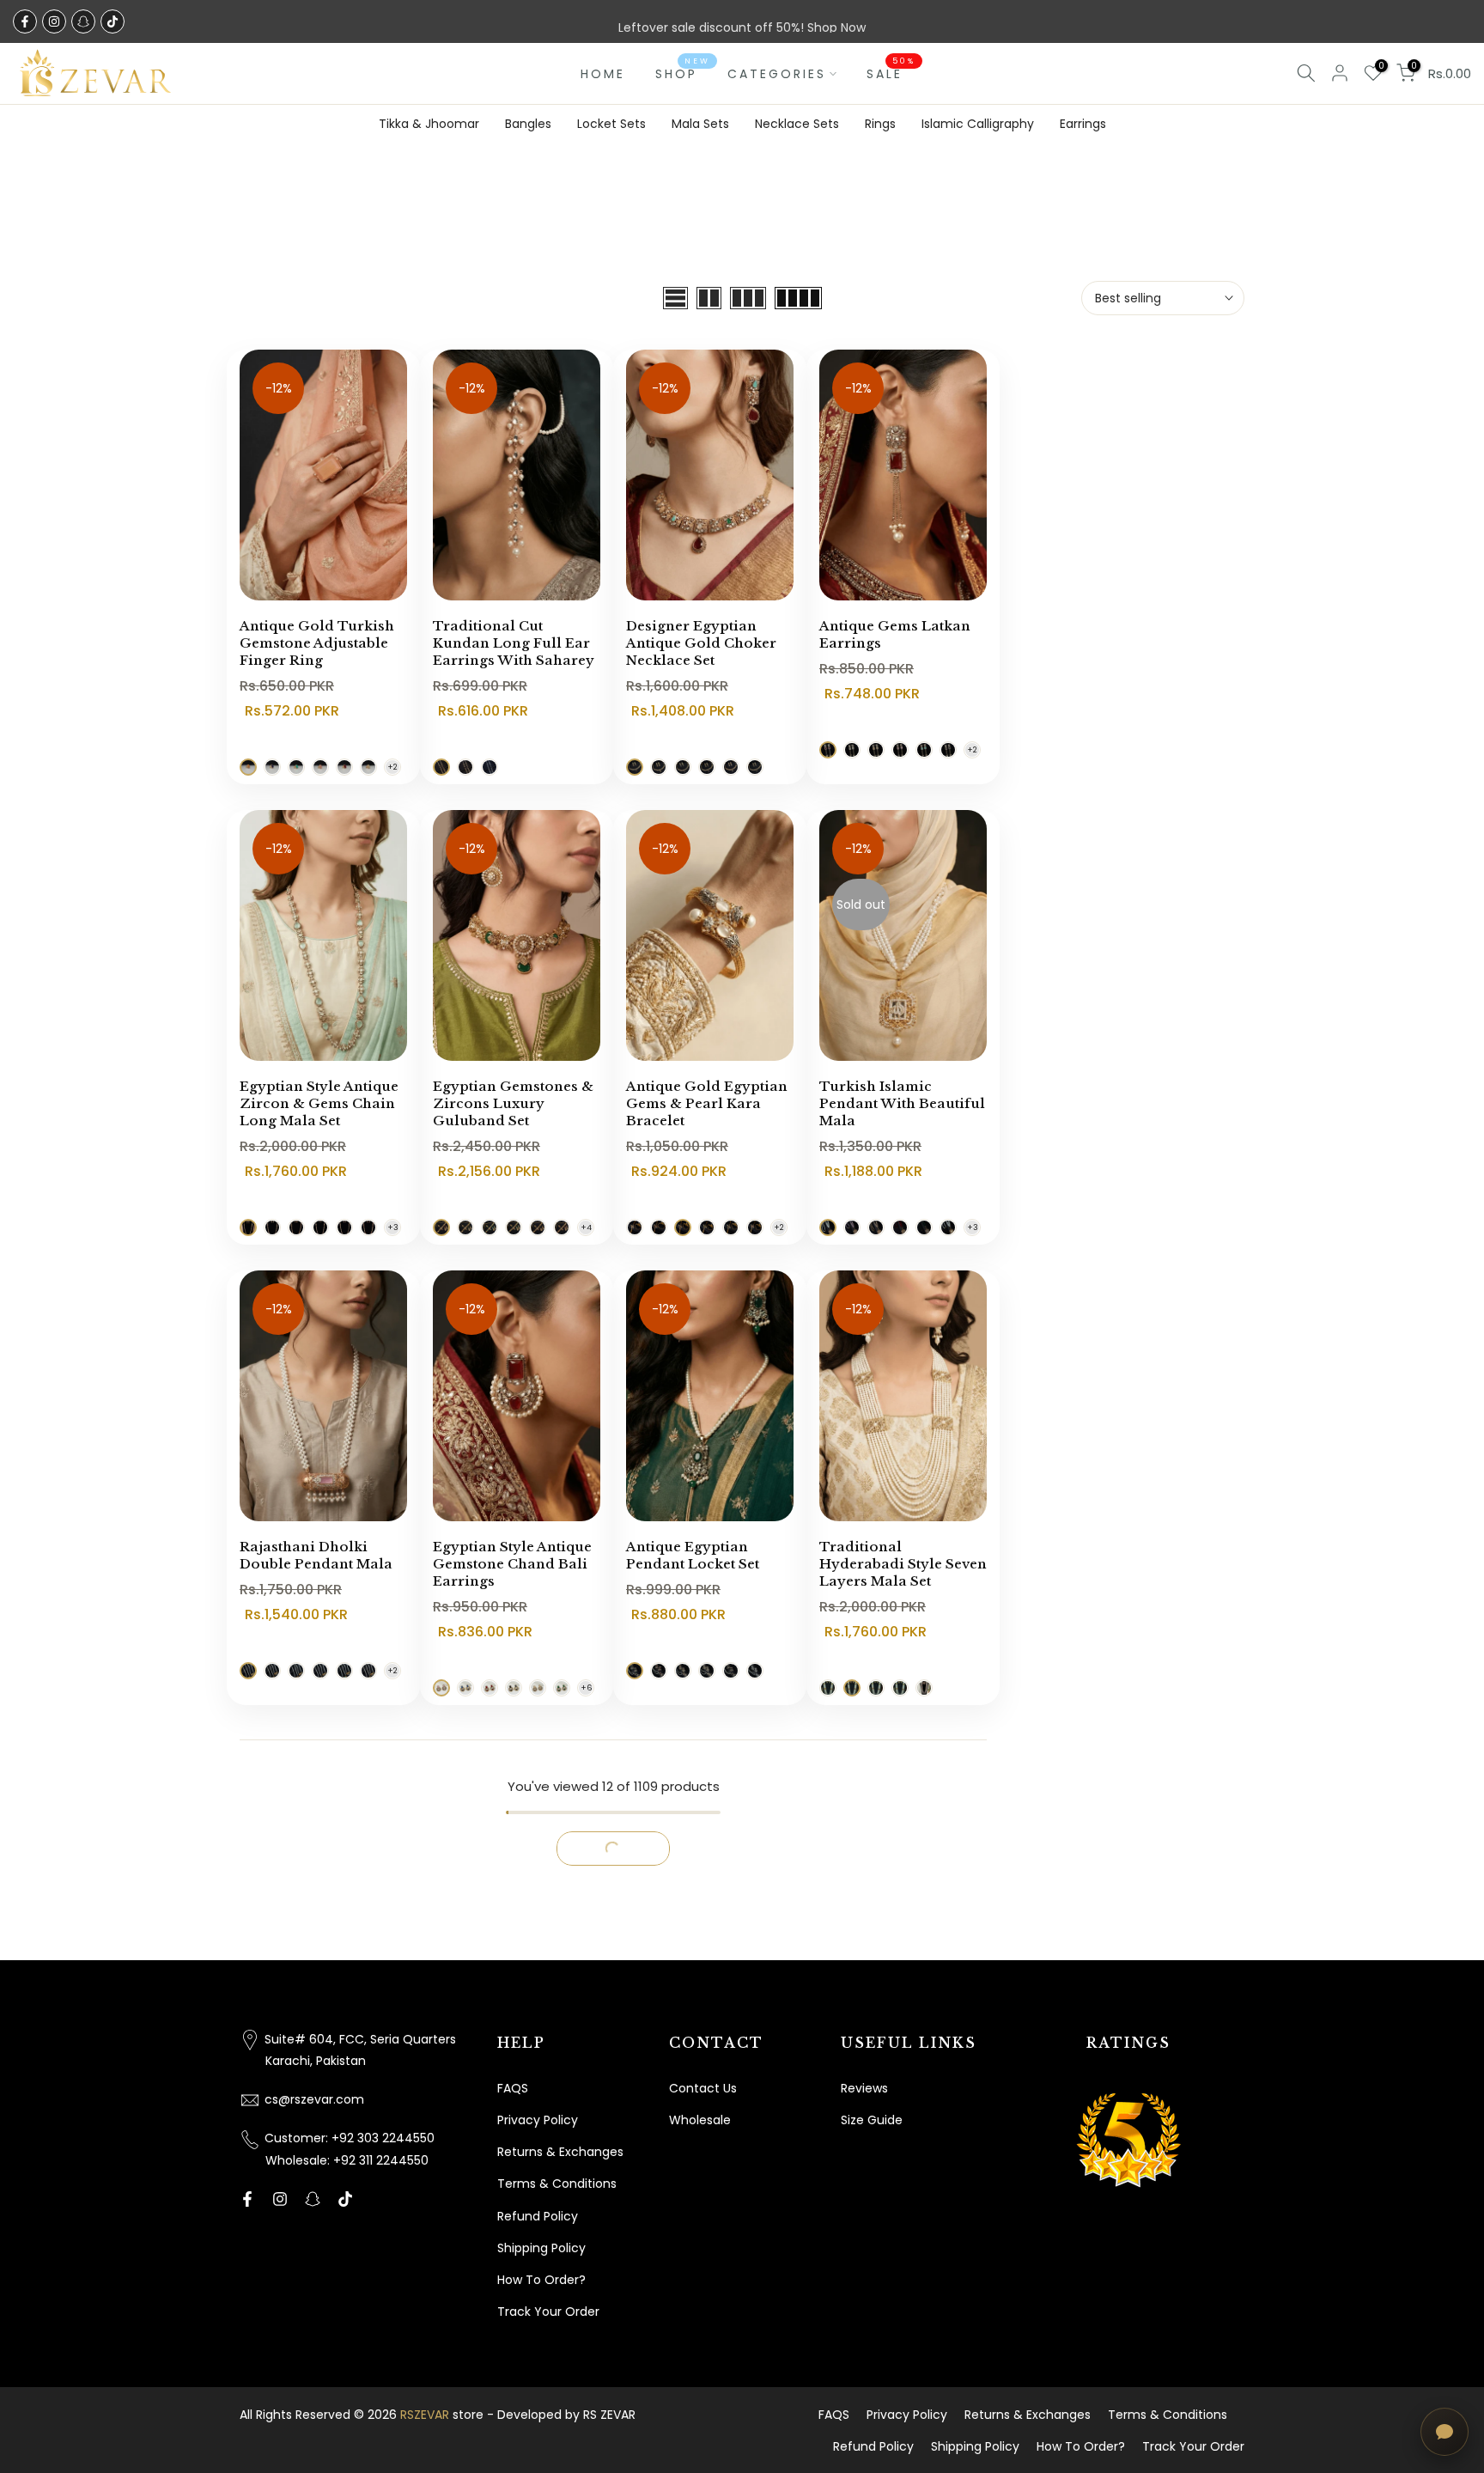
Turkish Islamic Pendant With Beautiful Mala (902, 1103)
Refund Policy (538, 2216)
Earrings (1083, 124)
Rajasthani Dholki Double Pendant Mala (316, 1555)
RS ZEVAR (609, 2415)
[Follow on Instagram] (54, 21)
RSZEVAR (425, 2415)
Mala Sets (700, 124)
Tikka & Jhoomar (429, 124)
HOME (603, 74)
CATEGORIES (777, 74)
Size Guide (872, 2120)
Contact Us (703, 2088)
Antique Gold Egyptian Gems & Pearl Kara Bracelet (707, 1103)
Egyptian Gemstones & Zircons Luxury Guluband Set (513, 1103)
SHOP (683, 73)
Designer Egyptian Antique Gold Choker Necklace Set (701, 643)
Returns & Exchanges (560, 2152)
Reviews (864, 2088)
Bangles (528, 124)
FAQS (513, 2088)
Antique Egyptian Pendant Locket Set (693, 1555)
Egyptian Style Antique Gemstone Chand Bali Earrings (512, 1564)
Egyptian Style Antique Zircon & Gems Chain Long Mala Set (319, 1103)
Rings (880, 124)
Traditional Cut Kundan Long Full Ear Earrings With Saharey (514, 643)
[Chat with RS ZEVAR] (1444, 2432)
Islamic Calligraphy (978, 124)
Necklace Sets (797, 124)
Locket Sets (611, 124)
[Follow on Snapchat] (83, 21)
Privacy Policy (538, 2120)
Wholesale (700, 2120)
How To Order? (541, 2280)
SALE (891, 73)
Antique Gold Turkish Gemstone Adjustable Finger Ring (317, 643)
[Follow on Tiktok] (113, 21)
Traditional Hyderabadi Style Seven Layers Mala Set (903, 1564)
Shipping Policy (541, 2248)
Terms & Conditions (557, 2184)
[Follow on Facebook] (25, 21)
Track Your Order (548, 2312)
